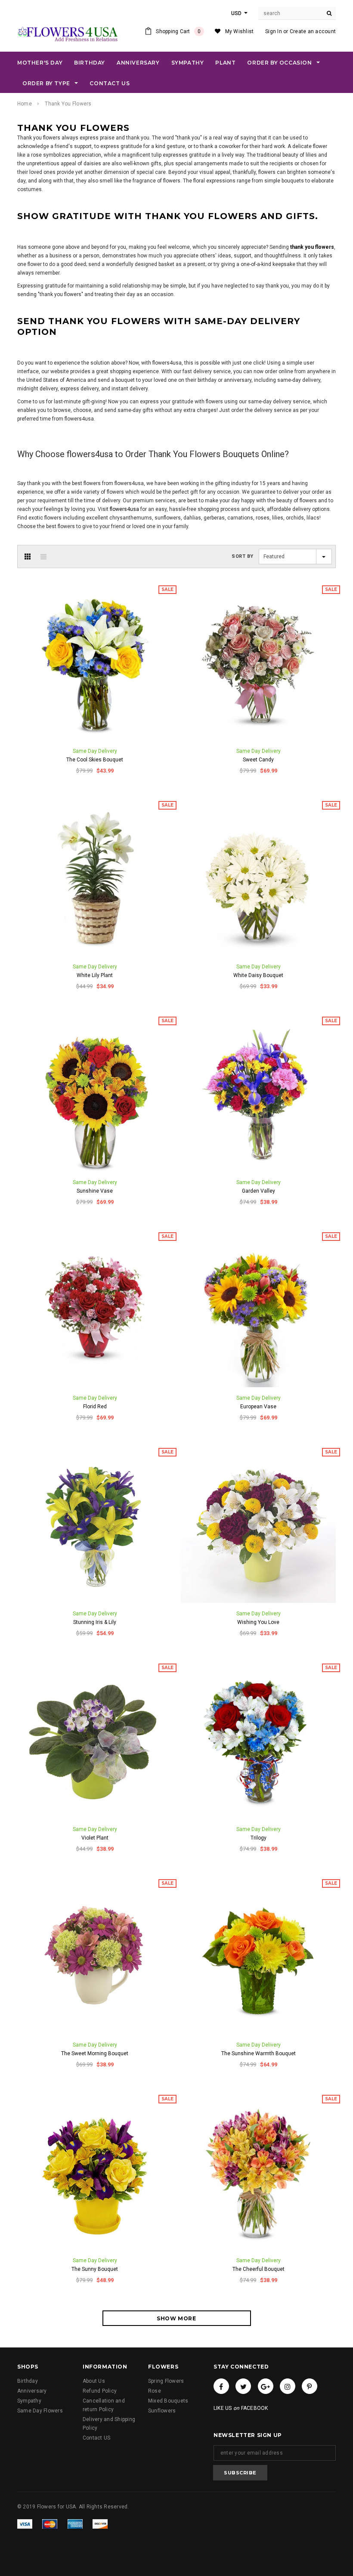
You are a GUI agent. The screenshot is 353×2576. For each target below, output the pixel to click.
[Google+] (266, 2386)
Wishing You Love (258, 1622)
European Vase (258, 1407)
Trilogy (259, 1838)
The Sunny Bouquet (95, 2269)
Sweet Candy (258, 760)
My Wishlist (240, 31)
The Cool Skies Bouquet (95, 760)
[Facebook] (221, 2386)
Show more (176, 2318)
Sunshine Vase (95, 1191)
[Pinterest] (310, 2386)
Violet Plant (95, 1838)
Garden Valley (259, 1191)
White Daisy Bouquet (258, 975)
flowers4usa (125, 509)
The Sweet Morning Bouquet (95, 2053)
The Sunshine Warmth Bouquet (259, 2053)
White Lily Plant (95, 975)
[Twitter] (243, 2386)
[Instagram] (288, 2386)
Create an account (313, 31)
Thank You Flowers (68, 104)
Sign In (274, 31)
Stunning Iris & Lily (95, 1622)
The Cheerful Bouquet (259, 2269)
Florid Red (95, 1407)
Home (25, 104)
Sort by (243, 556)
